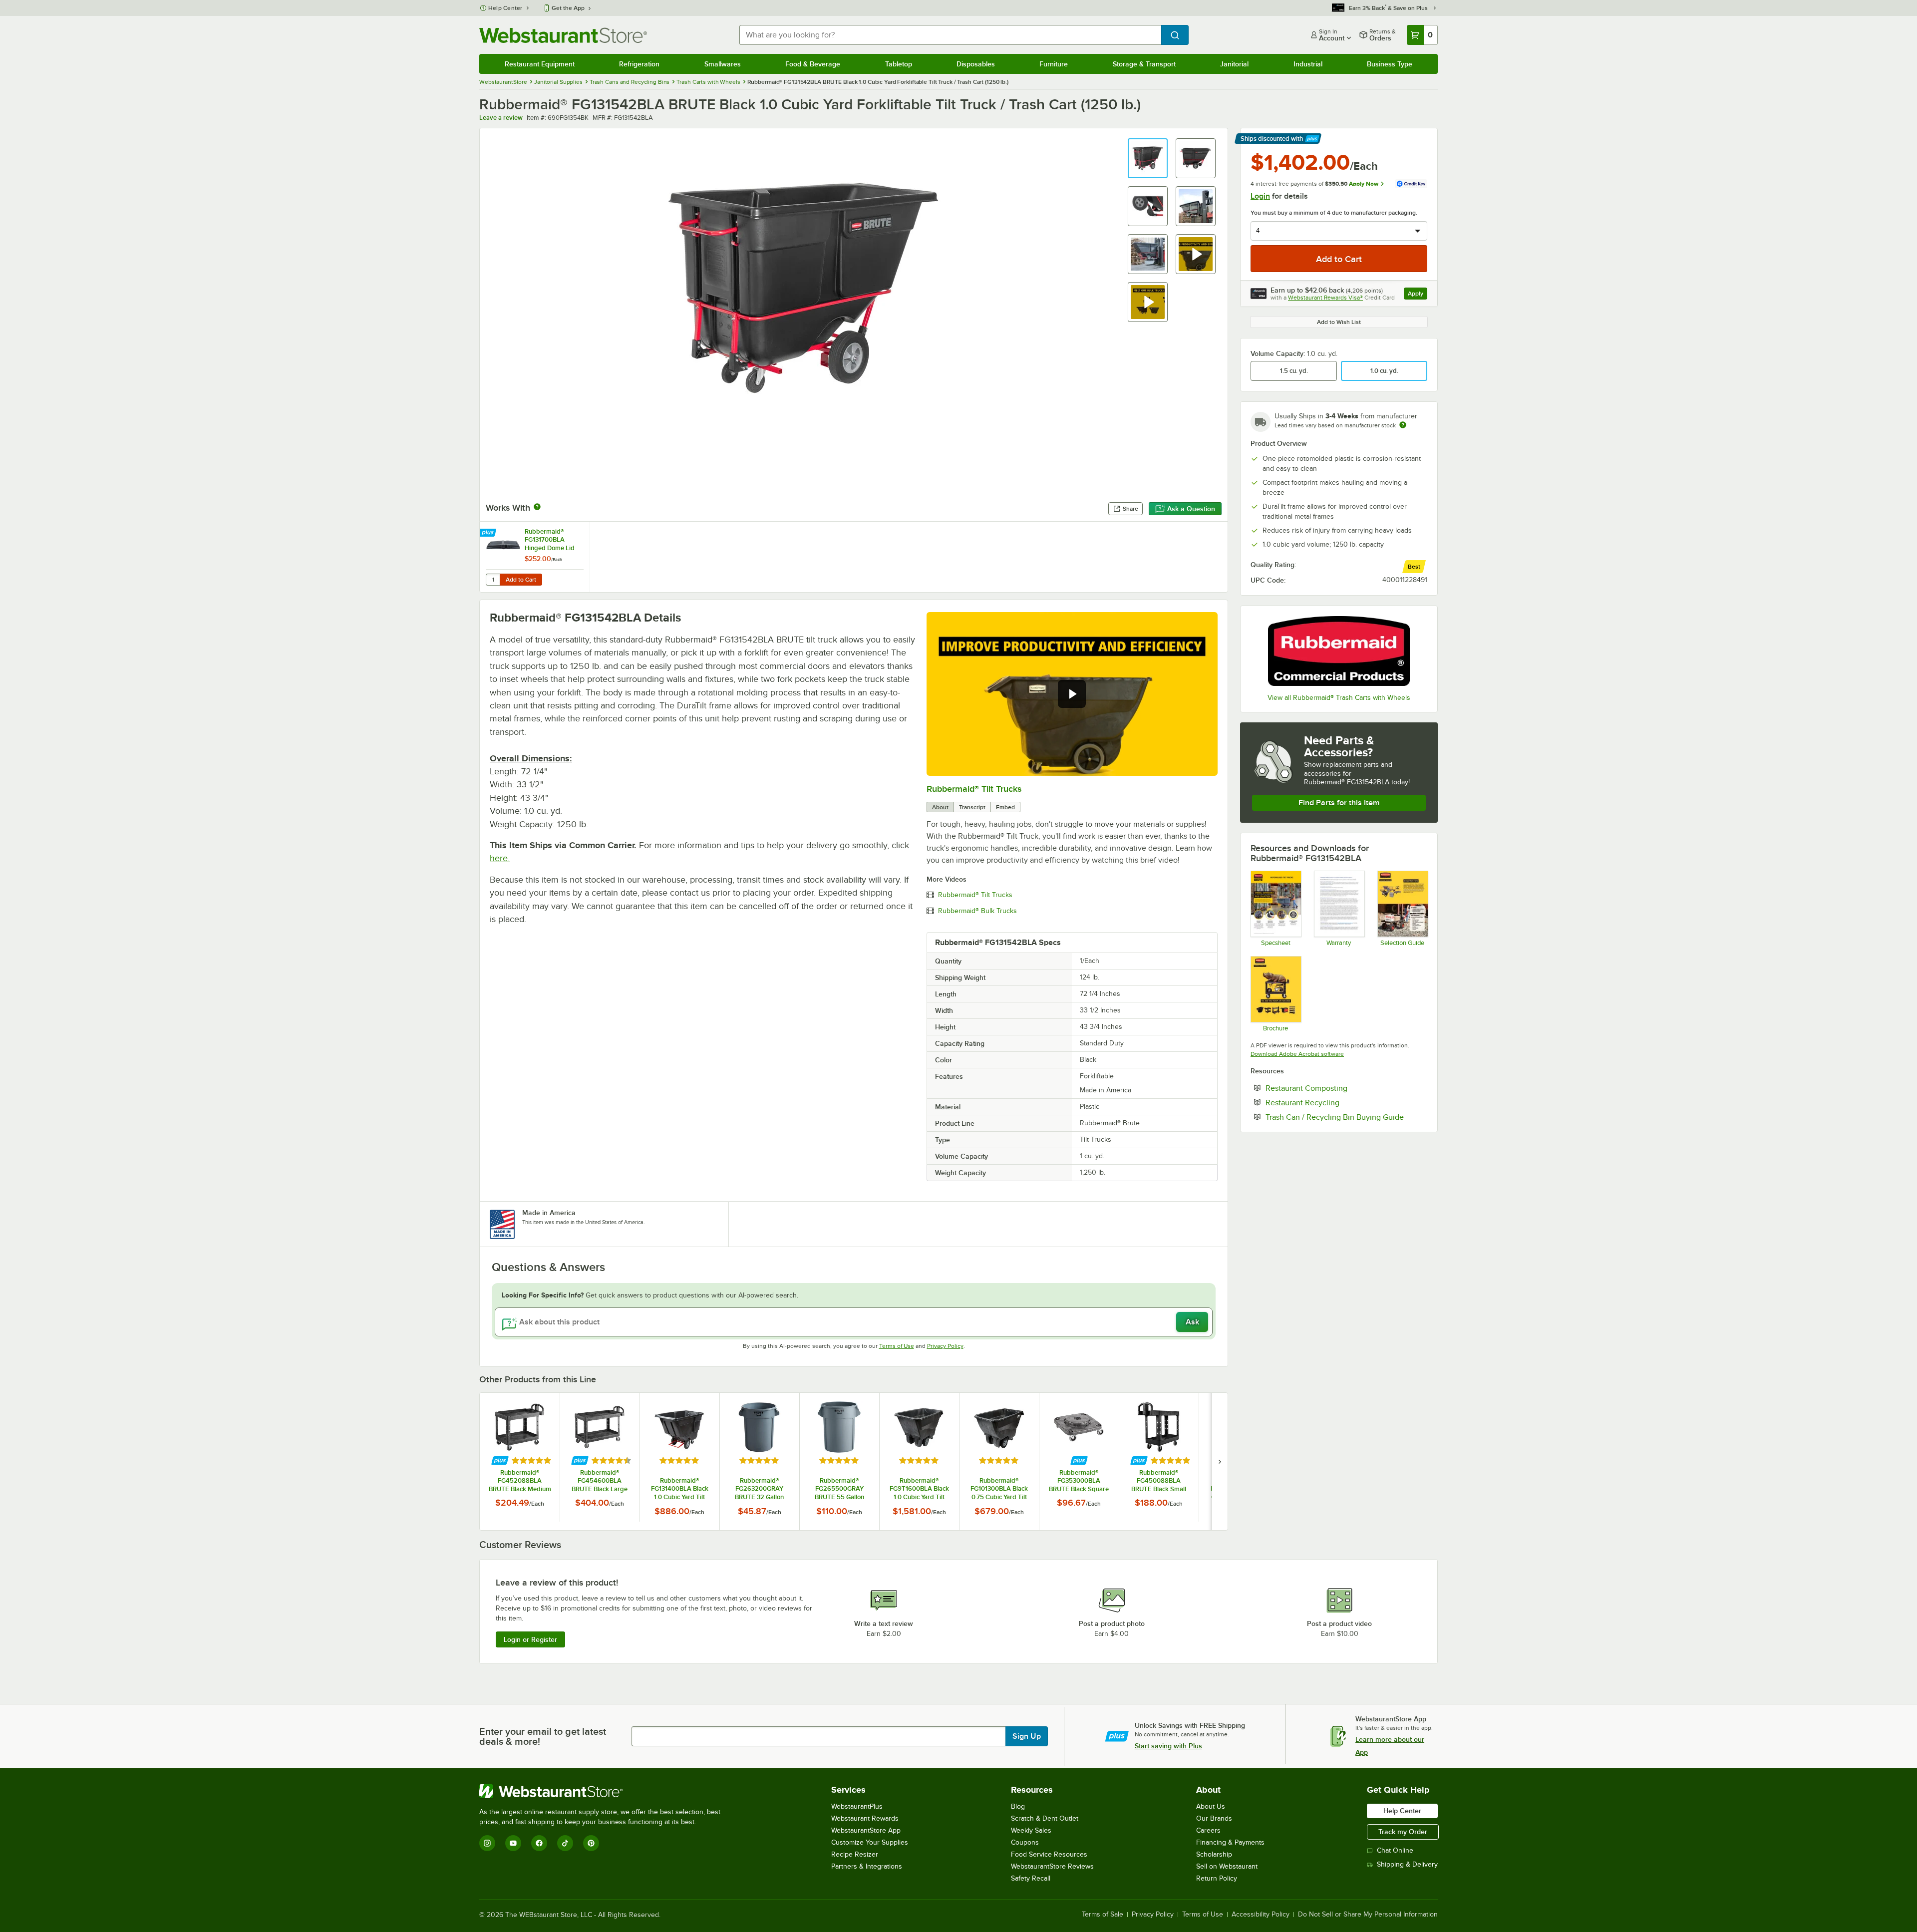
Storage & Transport (1144, 64)
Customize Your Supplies (870, 1842)
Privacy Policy (945, 1346)
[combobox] (950, 35)
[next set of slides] (1220, 1461)
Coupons (1025, 1842)
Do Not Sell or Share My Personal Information (1368, 1915)
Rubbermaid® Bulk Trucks (977, 911)
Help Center (505, 8)
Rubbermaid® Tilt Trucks (974, 789)
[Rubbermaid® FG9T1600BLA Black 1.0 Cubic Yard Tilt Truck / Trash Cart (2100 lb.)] (919, 1461)
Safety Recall (1031, 1878)
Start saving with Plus (1168, 1746)
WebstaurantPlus (857, 1806)
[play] (1072, 694)
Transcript (972, 807)
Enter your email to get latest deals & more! (543, 1736)
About (940, 807)
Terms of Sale (1103, 1915)
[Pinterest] (591, 1843)
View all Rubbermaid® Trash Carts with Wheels (1339, 698)
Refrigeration (639, 64)
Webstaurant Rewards (865, 1818)
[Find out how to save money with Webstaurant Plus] (489, 533)
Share (1130, 509)
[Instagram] (487, 1843)
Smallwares (723, 64)
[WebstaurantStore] (604, 1791)
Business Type (1390, 64)
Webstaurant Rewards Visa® (1325, 298)
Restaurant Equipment (540, 64)
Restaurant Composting (1337, 1088)
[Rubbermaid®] (1339, 651)
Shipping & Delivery (1407, 1864)
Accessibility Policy (1261, 1915)
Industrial (1308, 64)
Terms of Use (897, 1346)
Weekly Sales (1031, 1830)
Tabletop (899, 64)
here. (500, 858)
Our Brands (1214, 1818)
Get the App (568, 8)
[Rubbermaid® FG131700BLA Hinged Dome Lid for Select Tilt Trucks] (535, 557)
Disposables (976, 64)
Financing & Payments (1230, 1842)
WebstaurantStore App (866, 1830)
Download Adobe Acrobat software (1297, 1054)
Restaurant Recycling (1333, 1102)
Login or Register (530, 1639)
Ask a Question (1191, 509)
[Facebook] (539, 1843)
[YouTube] (513, 1843)
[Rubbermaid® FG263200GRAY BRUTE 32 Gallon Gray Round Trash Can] (759, 1461)
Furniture (1054, 64)
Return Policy (1217, 1878)
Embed (1005, 807)
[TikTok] (565, 1843)
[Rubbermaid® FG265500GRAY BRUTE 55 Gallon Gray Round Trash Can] (839, 1461)
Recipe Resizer (855, 1854)
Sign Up (1027, 1736)
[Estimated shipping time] (1403, 425)
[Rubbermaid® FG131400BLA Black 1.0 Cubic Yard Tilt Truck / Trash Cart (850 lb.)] (679, 1461)
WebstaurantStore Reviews (1052, 1866)
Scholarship (1214, 1854)
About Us (1211, 1806)
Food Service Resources (1049, 1854)
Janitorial (1234, 64)
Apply (1418, 295)
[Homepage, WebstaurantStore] (563, 35)
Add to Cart (521, 580)
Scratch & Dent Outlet (1045, 1818)
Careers (1208, 1830)
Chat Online (1395, 1850)
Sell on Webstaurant (1227, 1866)
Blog (1018, 1806)
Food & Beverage (813, 64)
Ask (1192, 1322)
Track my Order (1403, 1832)
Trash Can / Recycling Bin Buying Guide (1346, 1117)
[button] (1148, 158)
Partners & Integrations (867, 1866)
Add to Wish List (1339, 322)
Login (1260, 196)
